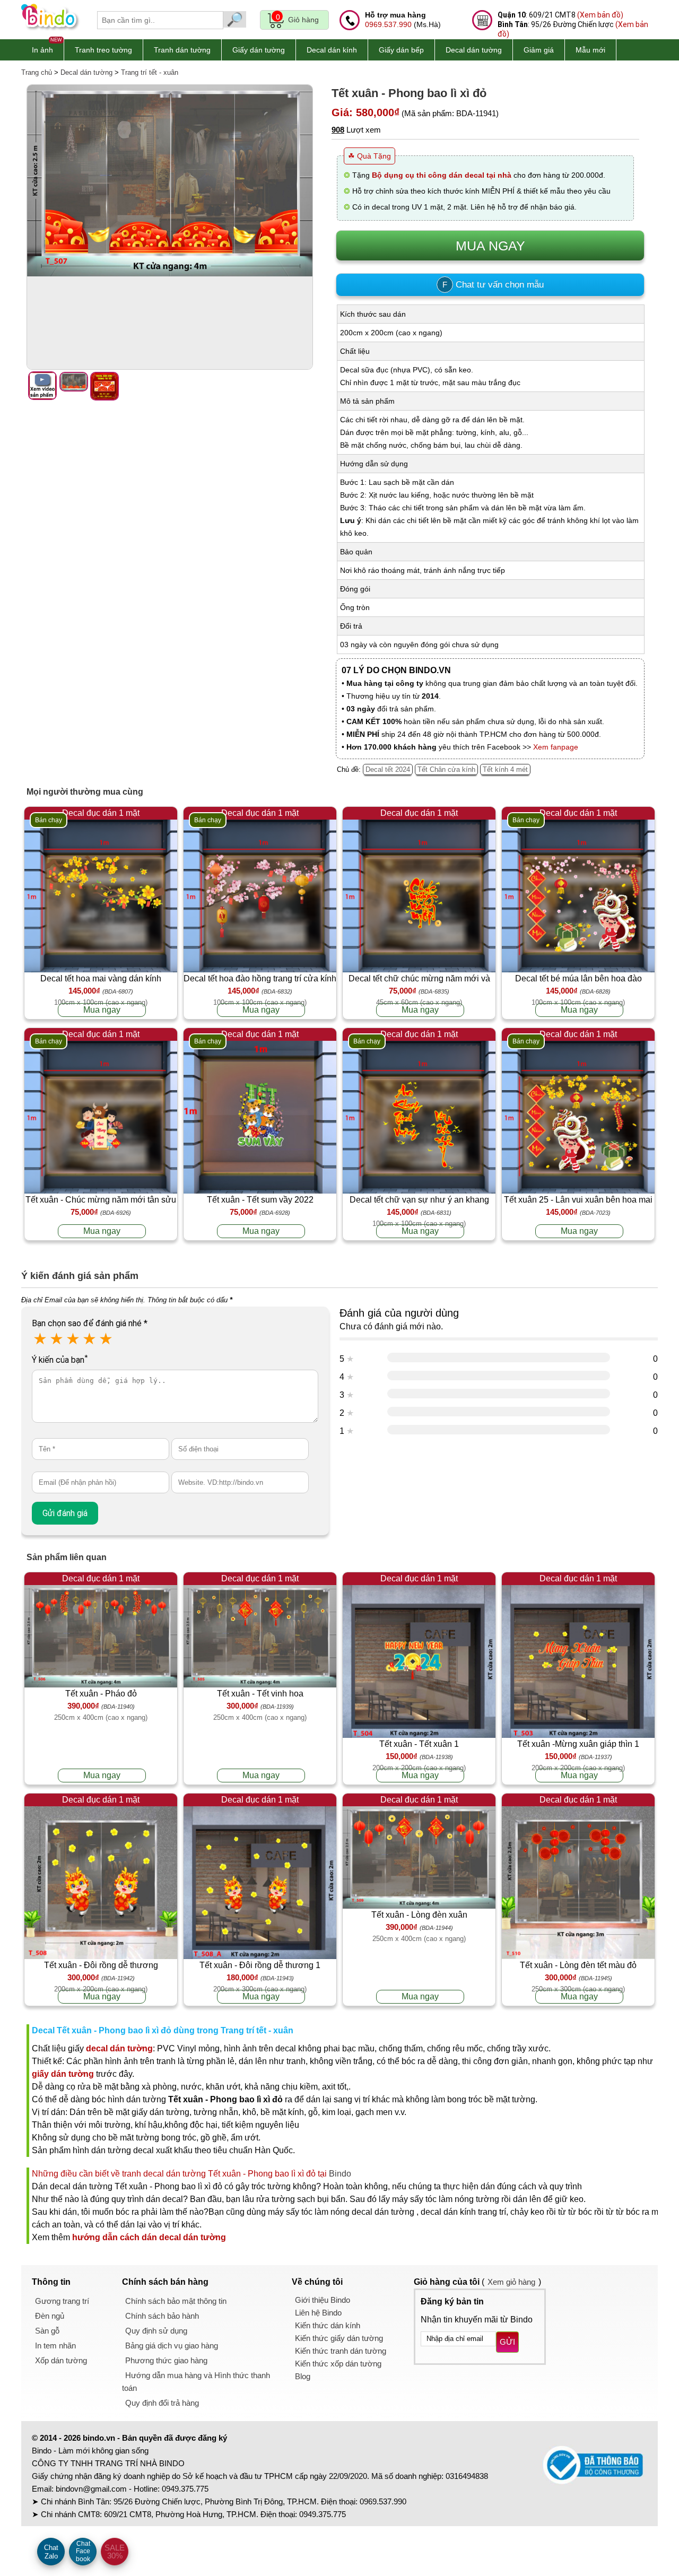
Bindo (340, 2174)
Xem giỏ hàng (511, 2282)
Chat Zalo (51, 2552)
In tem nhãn (55, 2346)
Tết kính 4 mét (505, 769)
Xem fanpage (556, 747)
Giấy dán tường (259, 50)
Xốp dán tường (61, 2360)
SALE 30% (115, 2552)
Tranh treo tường (103, 50)
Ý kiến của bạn (60, 1360)
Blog (303, 2376)
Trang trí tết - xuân (150, 72)
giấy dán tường (63, 2074)
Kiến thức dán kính (328, 2325)
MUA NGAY (490, 246)
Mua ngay (102, 1010)
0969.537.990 (388, 24)
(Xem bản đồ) (600, 15)
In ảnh (42, 50)
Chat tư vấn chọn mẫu (493, 285)
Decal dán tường (474, 50)
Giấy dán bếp (401, 50)
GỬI (507, 2342)
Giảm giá (539, 50)
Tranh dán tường (182, 50)
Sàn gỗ (47, 2331)
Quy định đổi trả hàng (162, 2403)
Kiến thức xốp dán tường (338, 2364)
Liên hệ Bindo (318, 2313)
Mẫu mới (590, 50)
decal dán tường (119, 2048)
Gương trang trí (62, 2301)
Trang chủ (37, 72)
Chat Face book (83, 2551)
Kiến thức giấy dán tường (339, 2338)
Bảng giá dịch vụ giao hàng (172, 2346)
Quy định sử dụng (156, 2331)
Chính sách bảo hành (162, 2316)
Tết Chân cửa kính (446, 769)
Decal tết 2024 (388, 769)
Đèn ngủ (50, 2316)
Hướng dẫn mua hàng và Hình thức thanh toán (196, 2382)
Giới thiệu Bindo (323, 2300)
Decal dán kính (332, 50)
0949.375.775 (185, 2489)
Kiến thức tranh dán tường (341, 2351)
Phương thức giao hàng (166, 2360)
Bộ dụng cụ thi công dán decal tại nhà (442, 175)
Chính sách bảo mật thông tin (176, 2301)
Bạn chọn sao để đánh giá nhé (90, 1323)
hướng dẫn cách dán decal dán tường (149, 2237)
